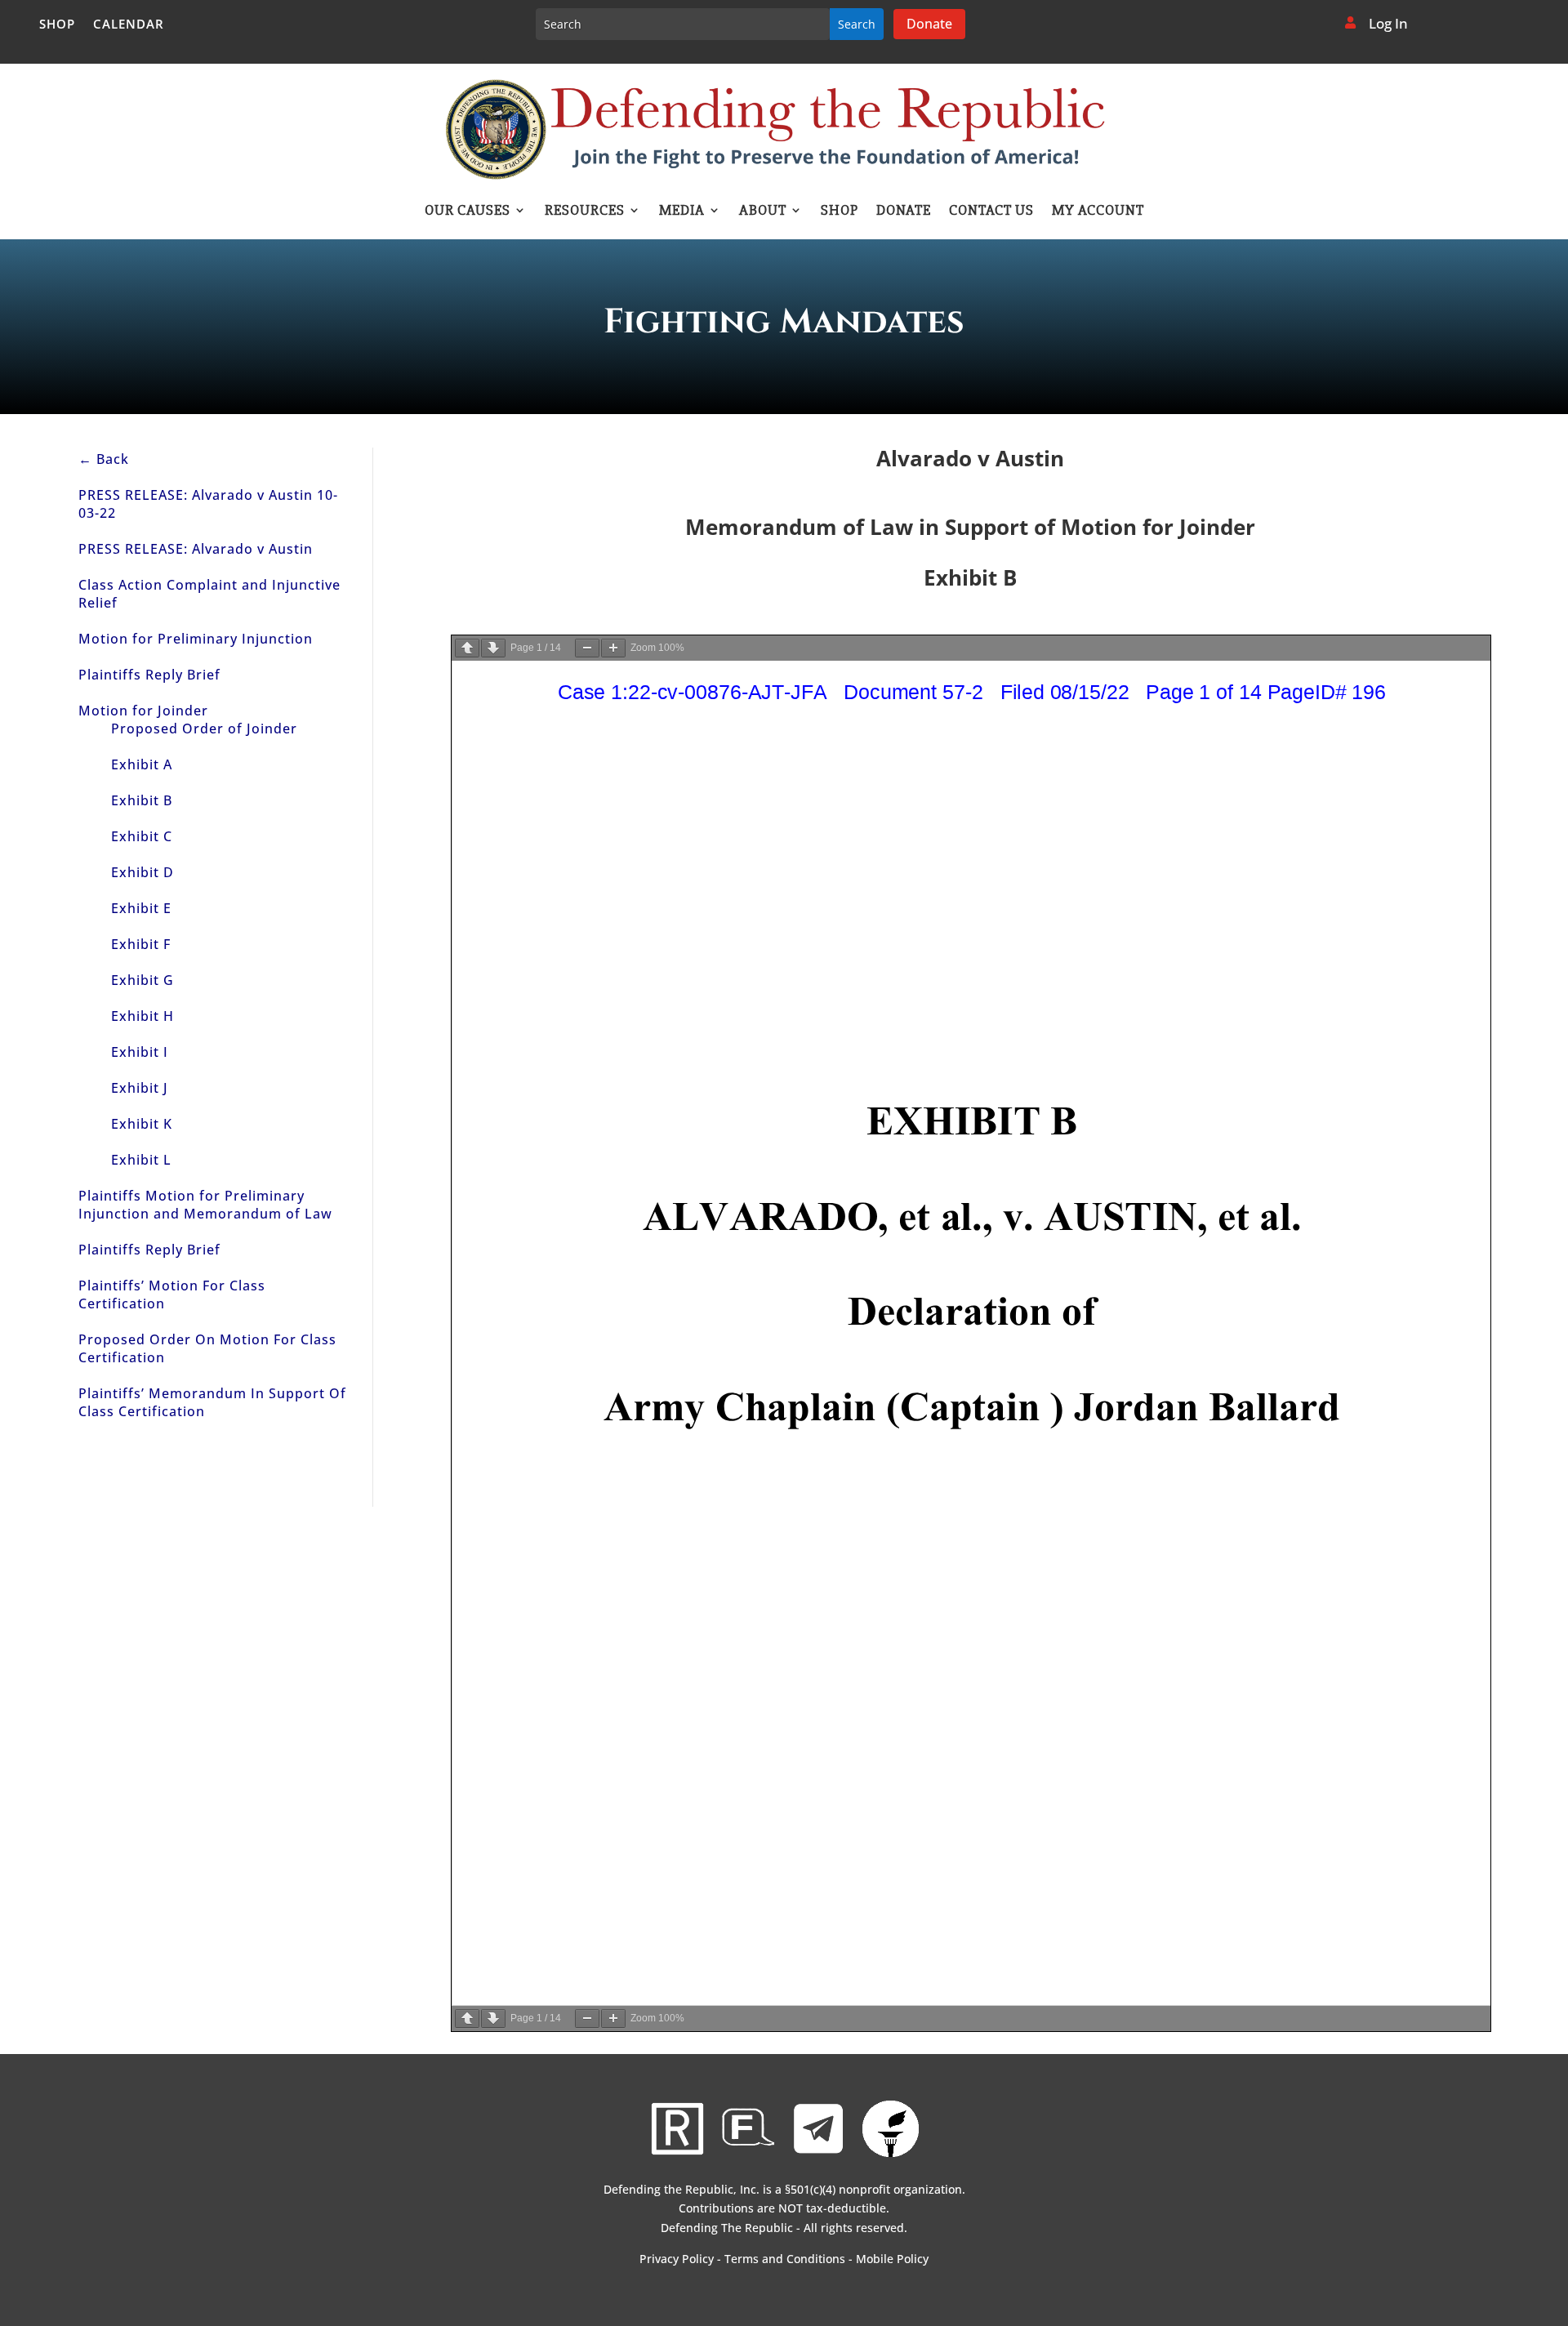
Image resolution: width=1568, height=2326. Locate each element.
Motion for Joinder (143, 711)
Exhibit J (140, 1088)
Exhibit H (143, 1016)
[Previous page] (467, 648)
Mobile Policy (892, 2259)
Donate (929, 24)
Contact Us (991, 212)
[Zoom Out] (587, 648)
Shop (57, 25)
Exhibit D (143, 872)
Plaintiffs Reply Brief (149, 675)
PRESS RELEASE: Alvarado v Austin (196, 549)
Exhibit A (142, 764)
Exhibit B (142, 800)
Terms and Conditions (785, 2259)
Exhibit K (142, 1124)
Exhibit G (143, 980)
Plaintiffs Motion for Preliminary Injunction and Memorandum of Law (205, 1205)
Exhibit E (141, 908)
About (763, 212)
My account (1098, 212)
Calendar (129, 25)
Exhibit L (141, 1160)
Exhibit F (141, 944)
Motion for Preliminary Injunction (196, 639)
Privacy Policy (677, 2259)
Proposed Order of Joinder (204, 729)
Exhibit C (142, 836)
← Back (104, 459)
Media (682, 212)
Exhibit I (140, 1052)
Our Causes (468, 212)
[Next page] (493, 648)
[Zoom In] (613, 648)
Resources (585, 212)
